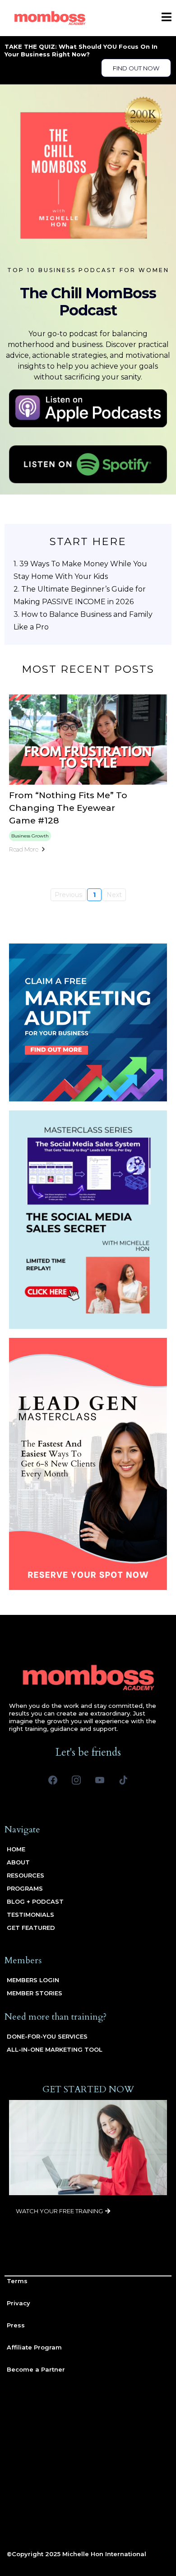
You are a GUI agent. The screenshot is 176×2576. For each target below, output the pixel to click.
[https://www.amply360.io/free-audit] (88, 1022)
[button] (167, 18)
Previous (68, 895)
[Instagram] (76, 1780)
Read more (24, 849)
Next (114, 895)
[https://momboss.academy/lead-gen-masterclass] (88, 1464)
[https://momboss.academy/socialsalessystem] (88, 1220)
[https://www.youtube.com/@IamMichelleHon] (88, 172)
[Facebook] (53, 1780)
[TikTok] (123, 1780)
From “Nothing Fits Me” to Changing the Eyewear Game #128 (68, 808)
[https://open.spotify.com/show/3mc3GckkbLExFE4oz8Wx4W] (88, 465)
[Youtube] (100, 1780)
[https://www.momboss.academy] (50, 18)
